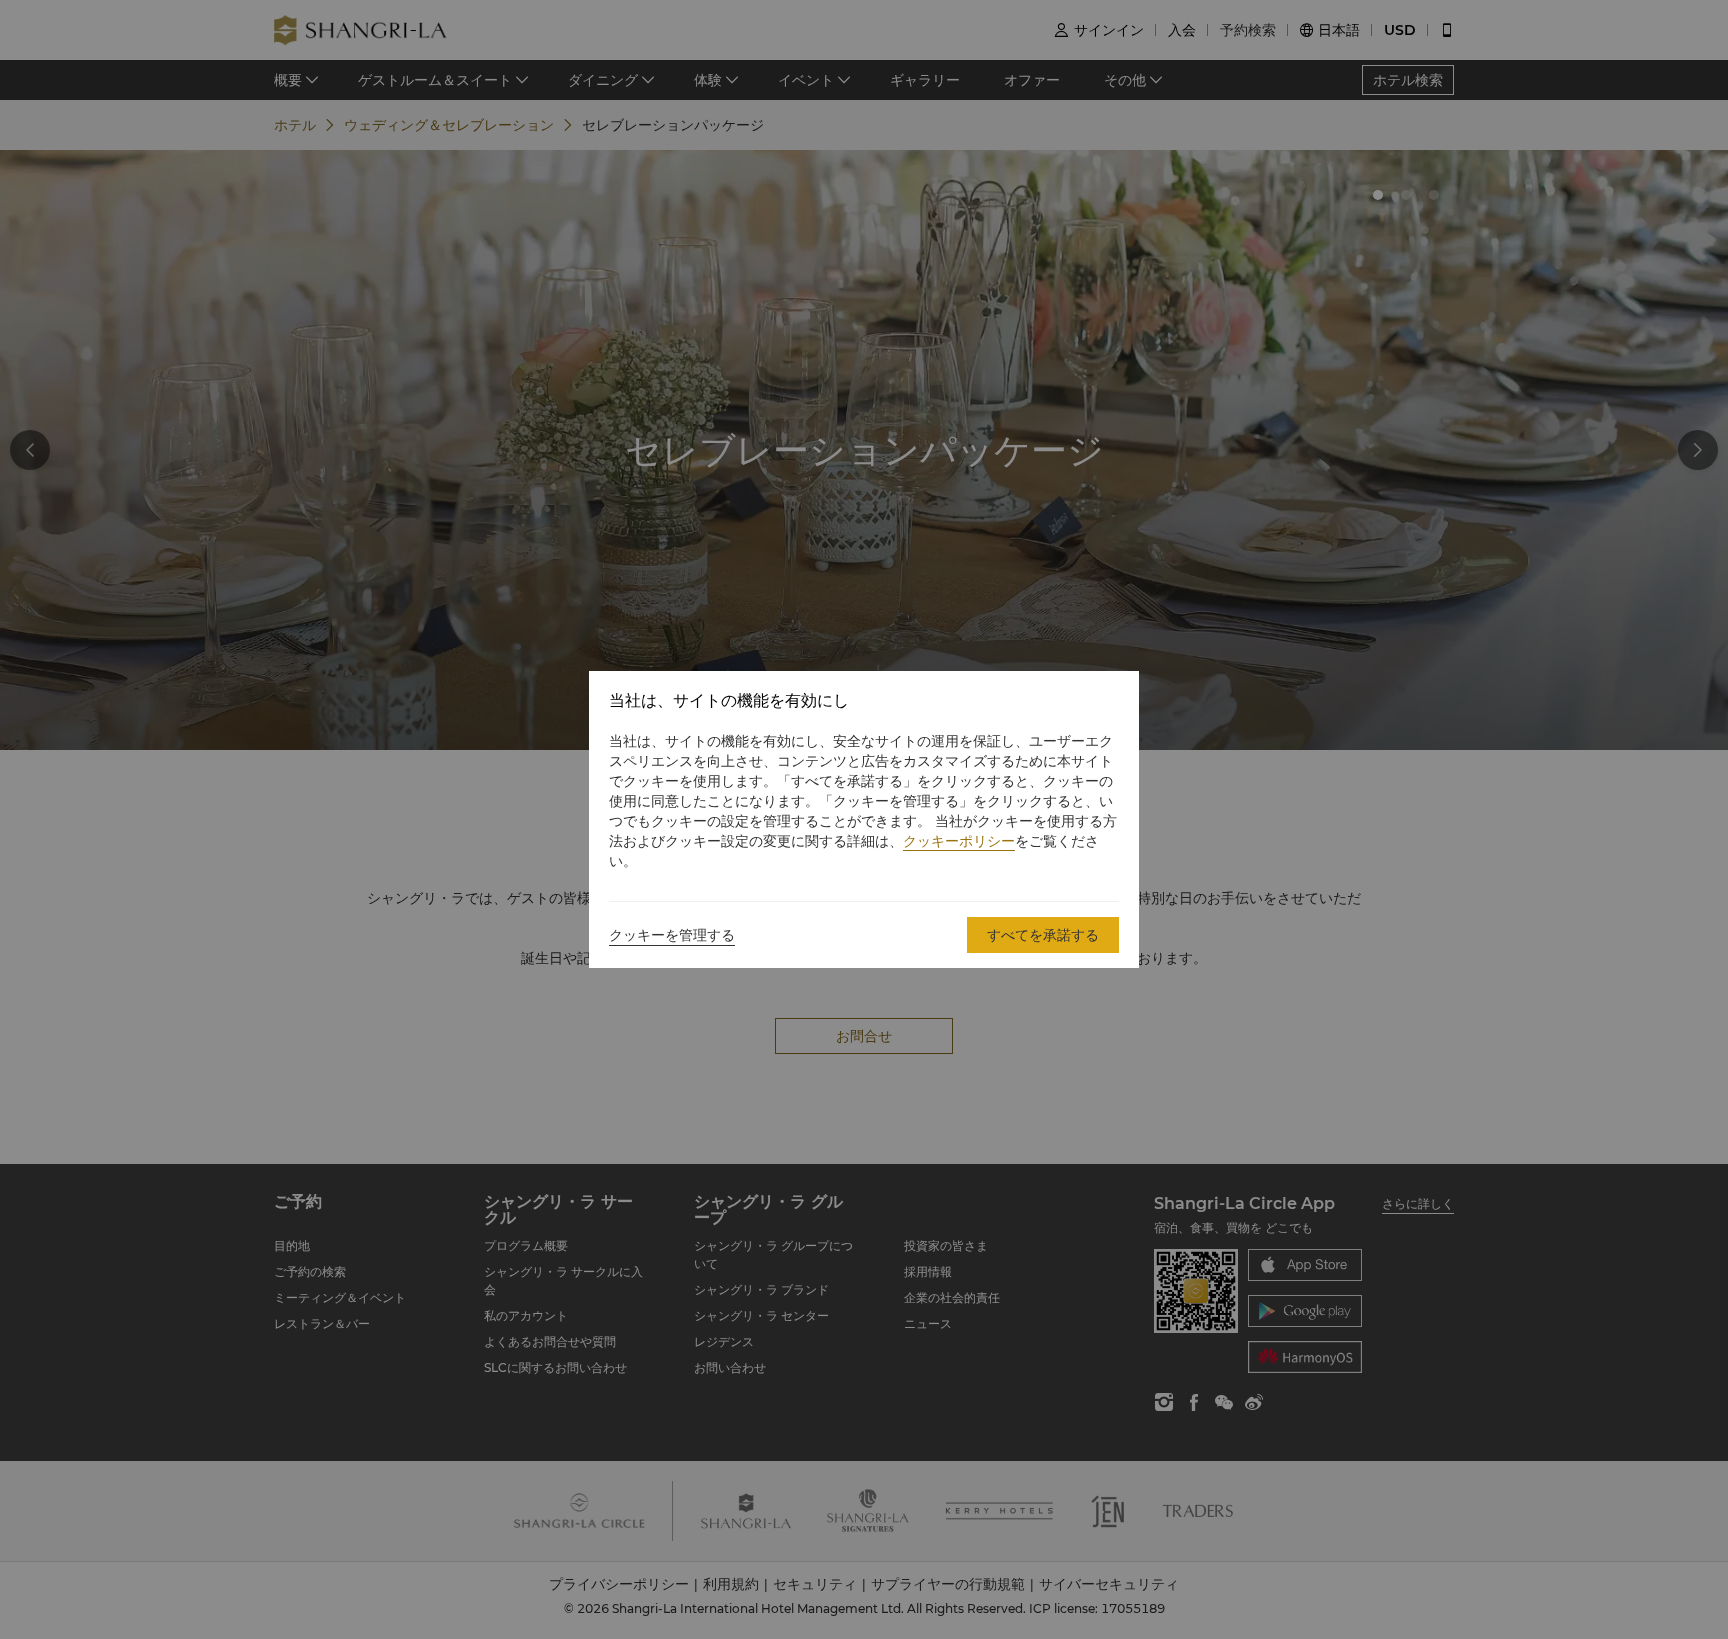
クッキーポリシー (959, 841)
